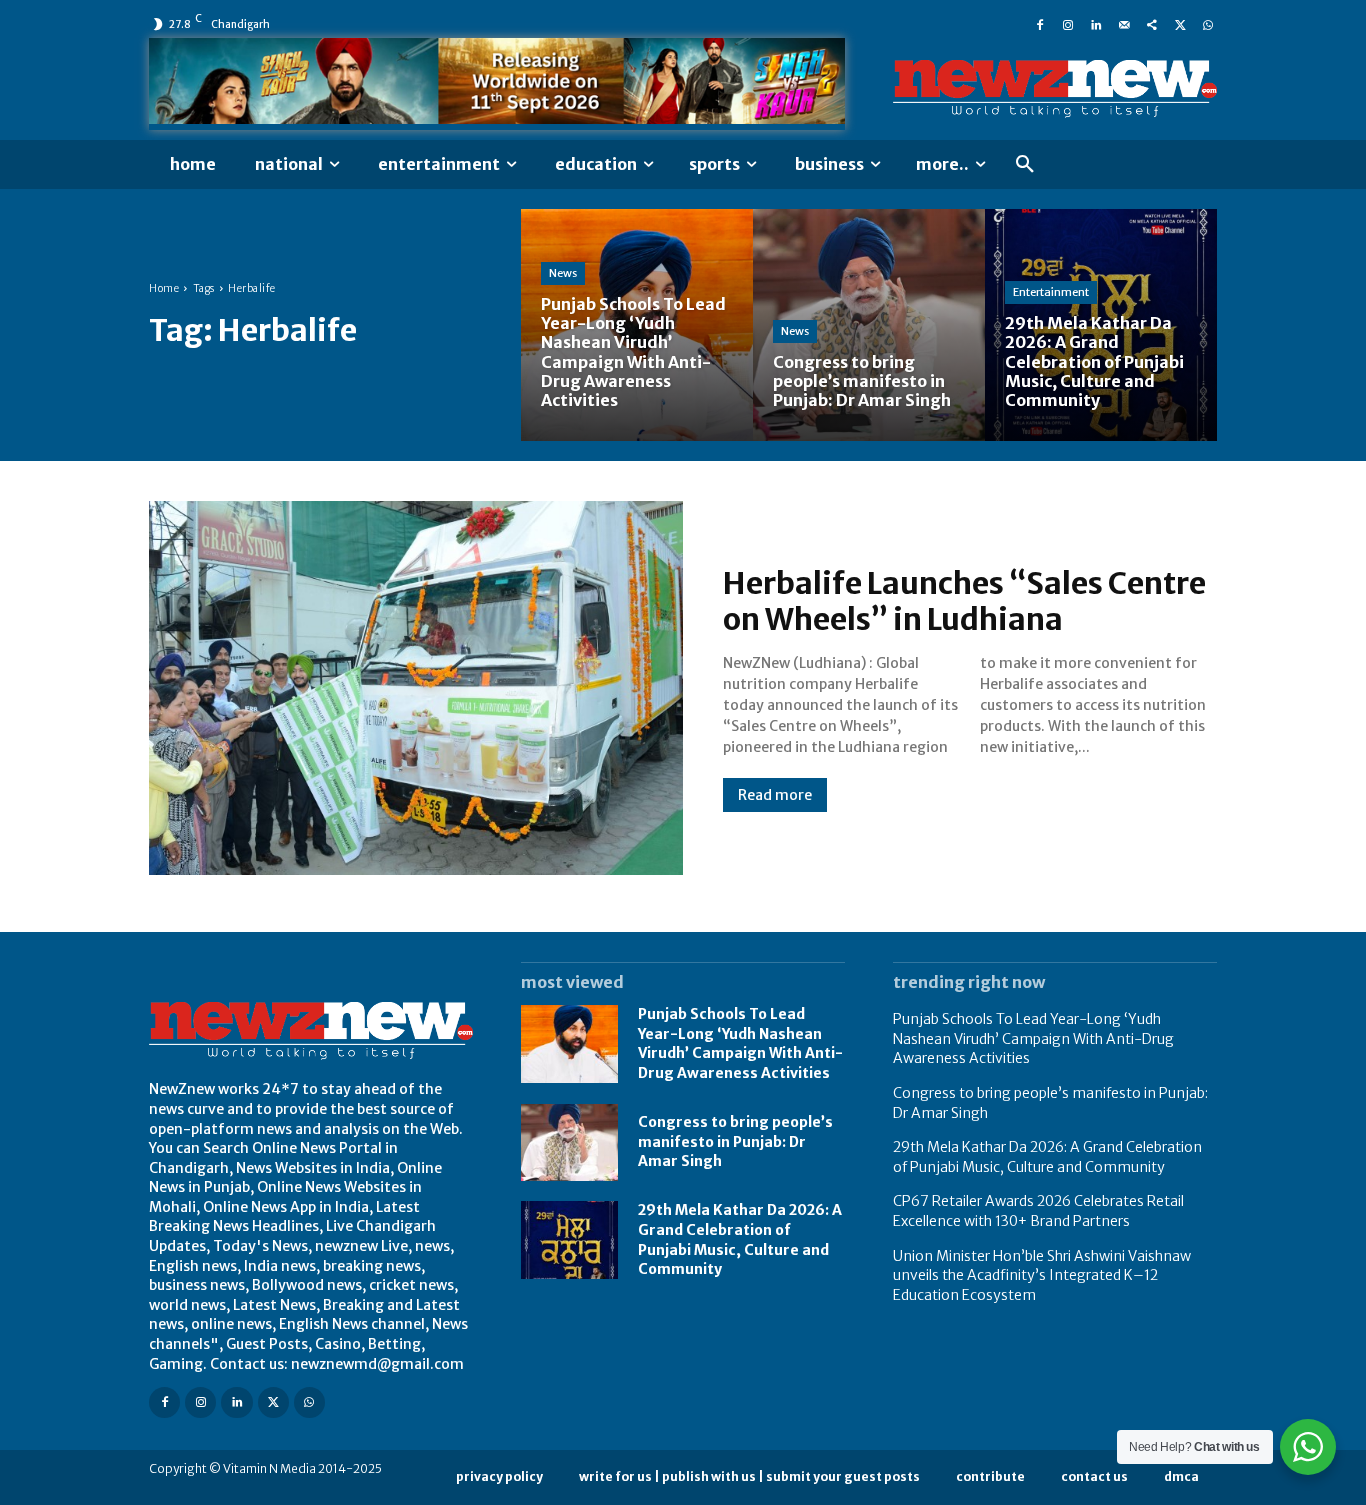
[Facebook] (1040, 24)
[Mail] (1124, 24)
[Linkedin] (1096, 24)
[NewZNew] (1055, 89)
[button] (1025, 165)
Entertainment (1051, 292)
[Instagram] (1068, 24)
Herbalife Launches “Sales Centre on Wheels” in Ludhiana (964, 601)
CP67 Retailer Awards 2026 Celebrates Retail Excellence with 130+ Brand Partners (1038, 1211)
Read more (775, 795)
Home (164, 288)
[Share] (1152, 24)
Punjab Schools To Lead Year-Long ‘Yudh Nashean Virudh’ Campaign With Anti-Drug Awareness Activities (740, 1043)
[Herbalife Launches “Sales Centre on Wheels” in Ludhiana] (416, 688)
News (563, 273)
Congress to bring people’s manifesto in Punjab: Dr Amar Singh (735, 1141)
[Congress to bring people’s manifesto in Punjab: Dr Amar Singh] (869, 325)
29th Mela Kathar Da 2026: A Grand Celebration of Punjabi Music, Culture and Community (1047, 1157)
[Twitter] (1180, 24)
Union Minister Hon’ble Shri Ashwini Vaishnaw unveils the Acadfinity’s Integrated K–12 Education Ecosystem (1042, 1275)
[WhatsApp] (1208, 24)
